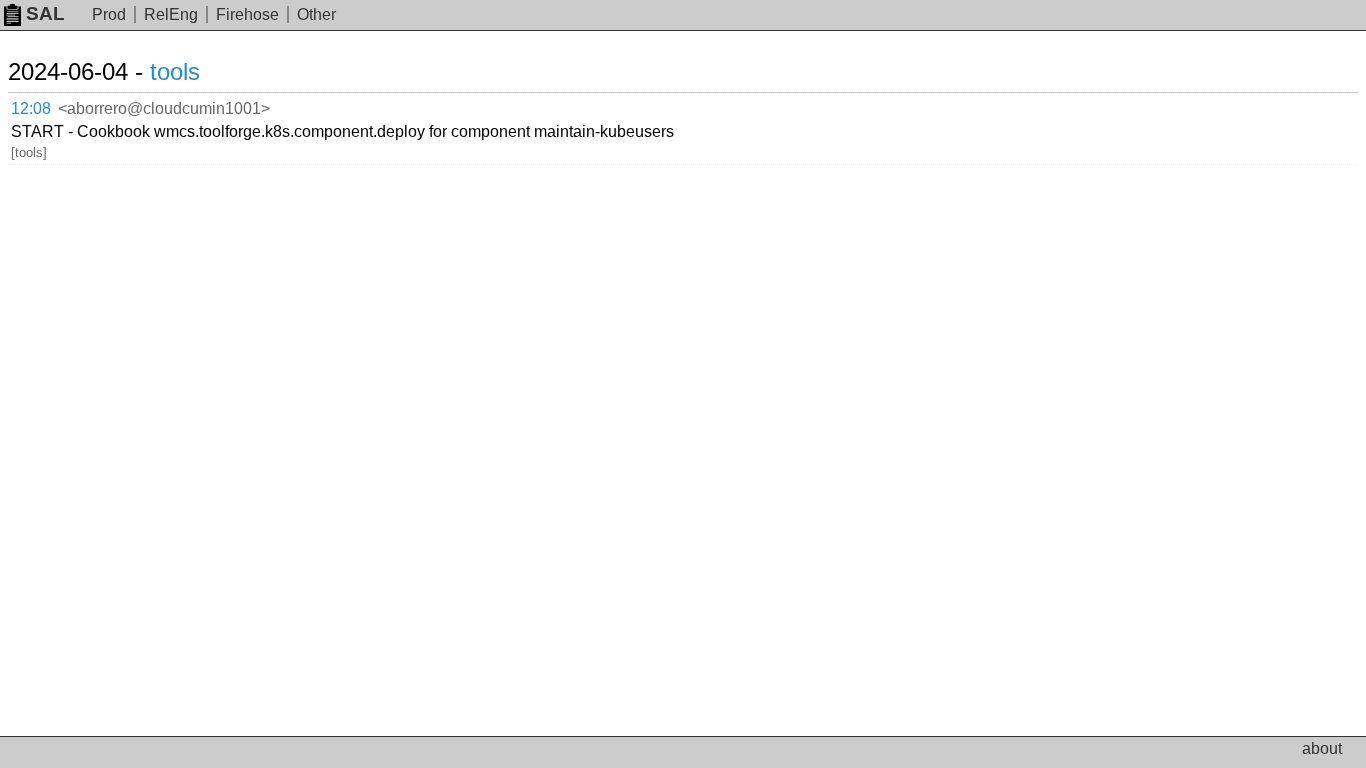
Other (316, 14)
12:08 (31, 108)
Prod (109, 14)
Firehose (247, 14)
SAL (45, 13)
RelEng (171, 14)
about (1322, 748)
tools (175, 71)
